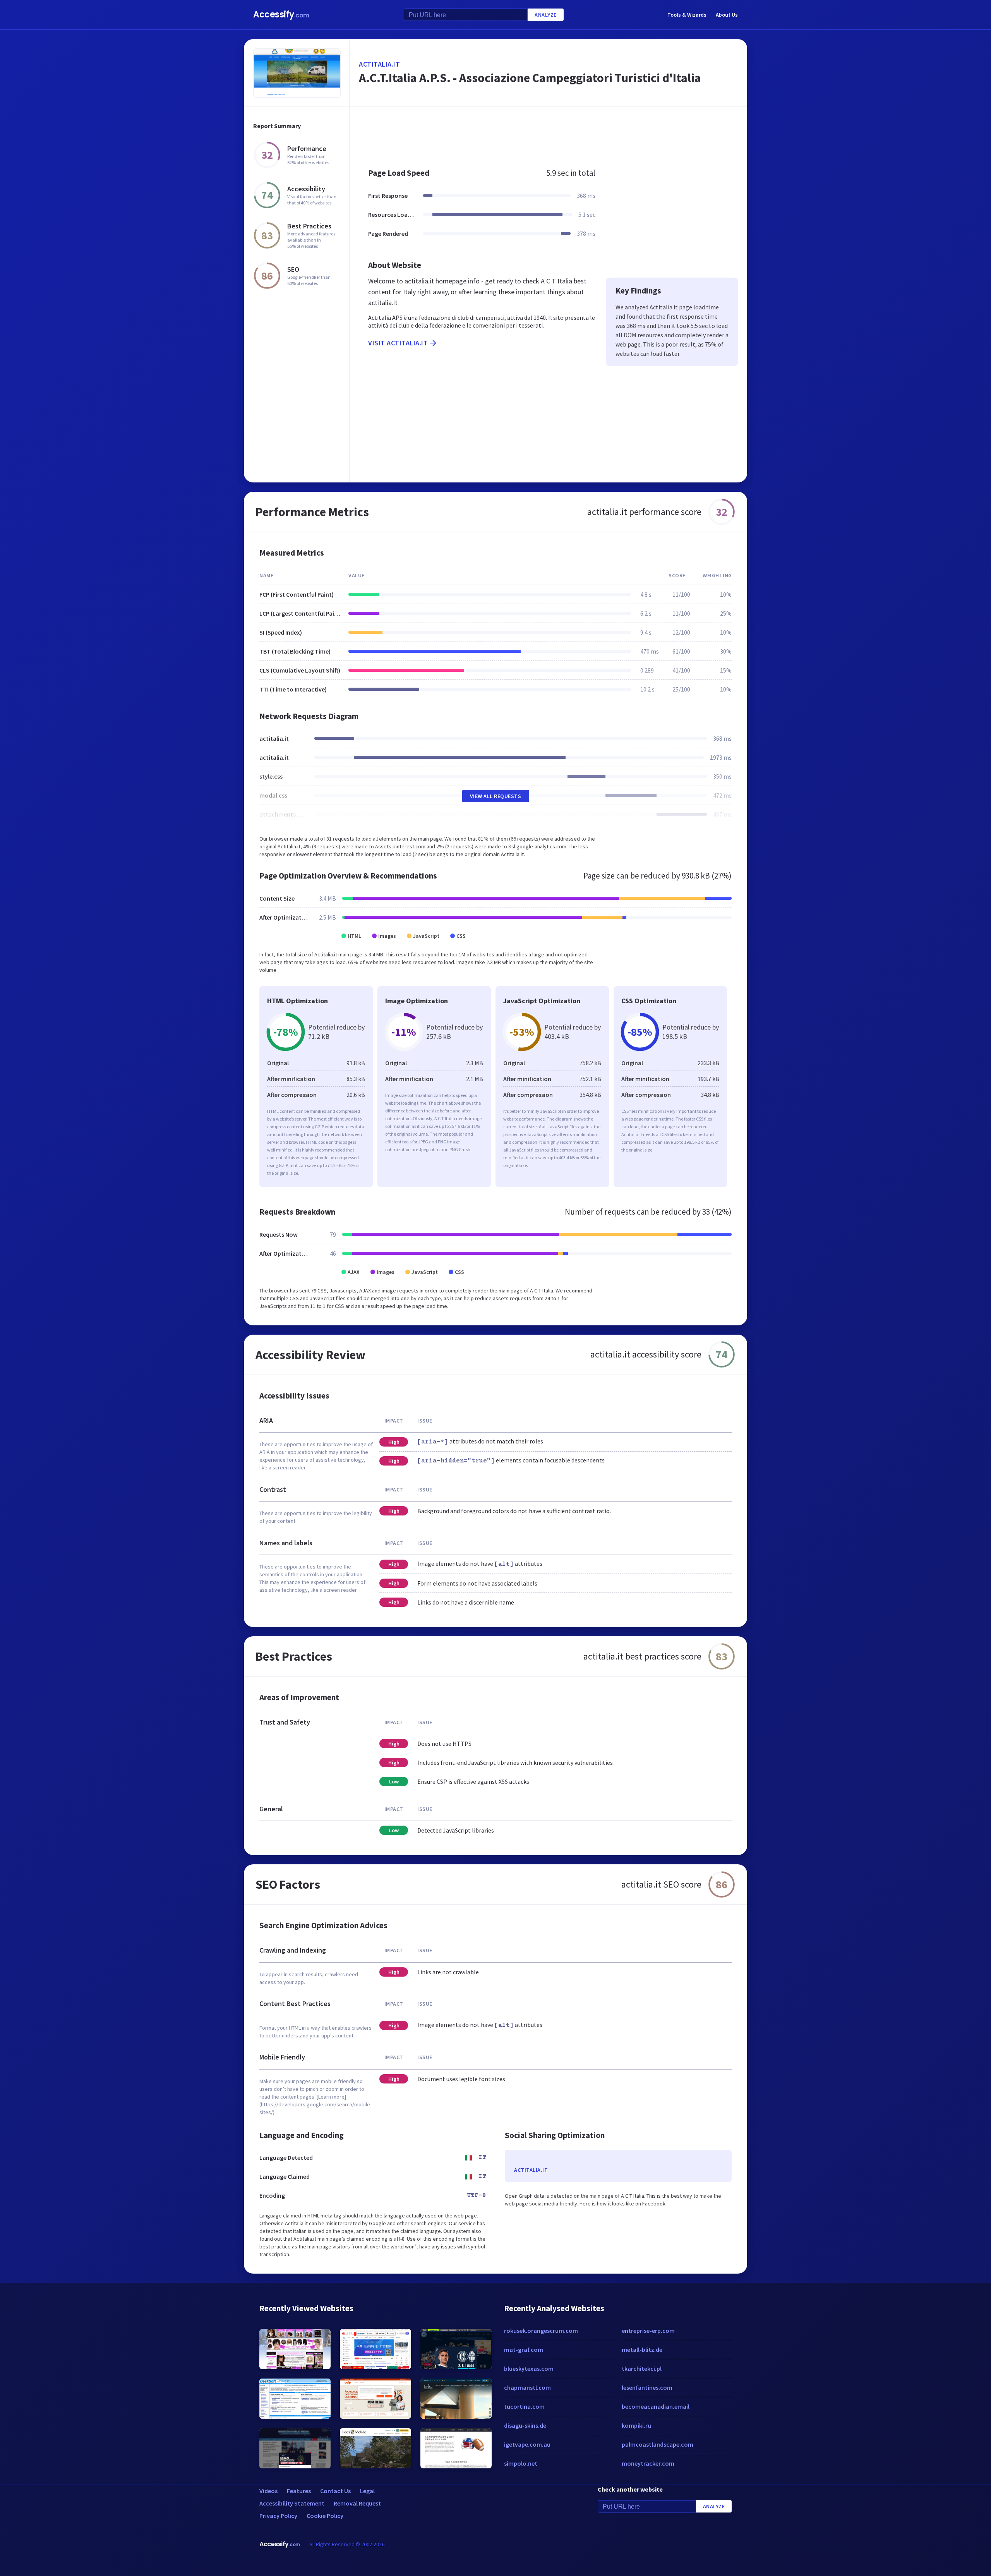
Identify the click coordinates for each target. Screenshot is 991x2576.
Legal (367, 2491)
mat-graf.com (524, 2349)
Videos (268, 2491)
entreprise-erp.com (648, 2331)
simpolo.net (521, 2463)
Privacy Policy (278, 2516)
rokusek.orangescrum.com (541, 2331)
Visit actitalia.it (398, 343)
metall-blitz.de (642, 2349)
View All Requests (496, 796)
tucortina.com (524, 2406)
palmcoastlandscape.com (658, 2444)
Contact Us (335, 2491)
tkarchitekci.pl (642, 2368)
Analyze (546, 15)
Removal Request (357, 2503)
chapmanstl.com (527, 2387)
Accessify (281, 15)
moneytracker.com (648, 2463)
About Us (727, 15)
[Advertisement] (548, 133)
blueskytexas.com (529, 2368)
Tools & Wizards (687, 15)
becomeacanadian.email (656, 2406)
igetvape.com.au (527, 2444)
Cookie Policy (325, 2516)
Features (299, 2491)
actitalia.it (379, 64)
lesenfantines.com (647, 2387)
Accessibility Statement (292, 2503)
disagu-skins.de (525, 2425)
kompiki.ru (636, 2425)
